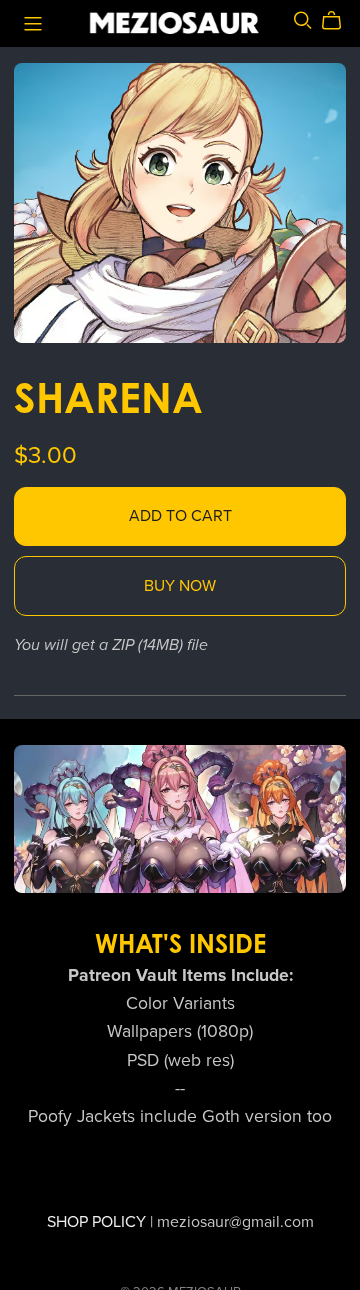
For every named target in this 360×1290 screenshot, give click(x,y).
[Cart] (339, 21)
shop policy (96, 1222)
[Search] (303, 20)
